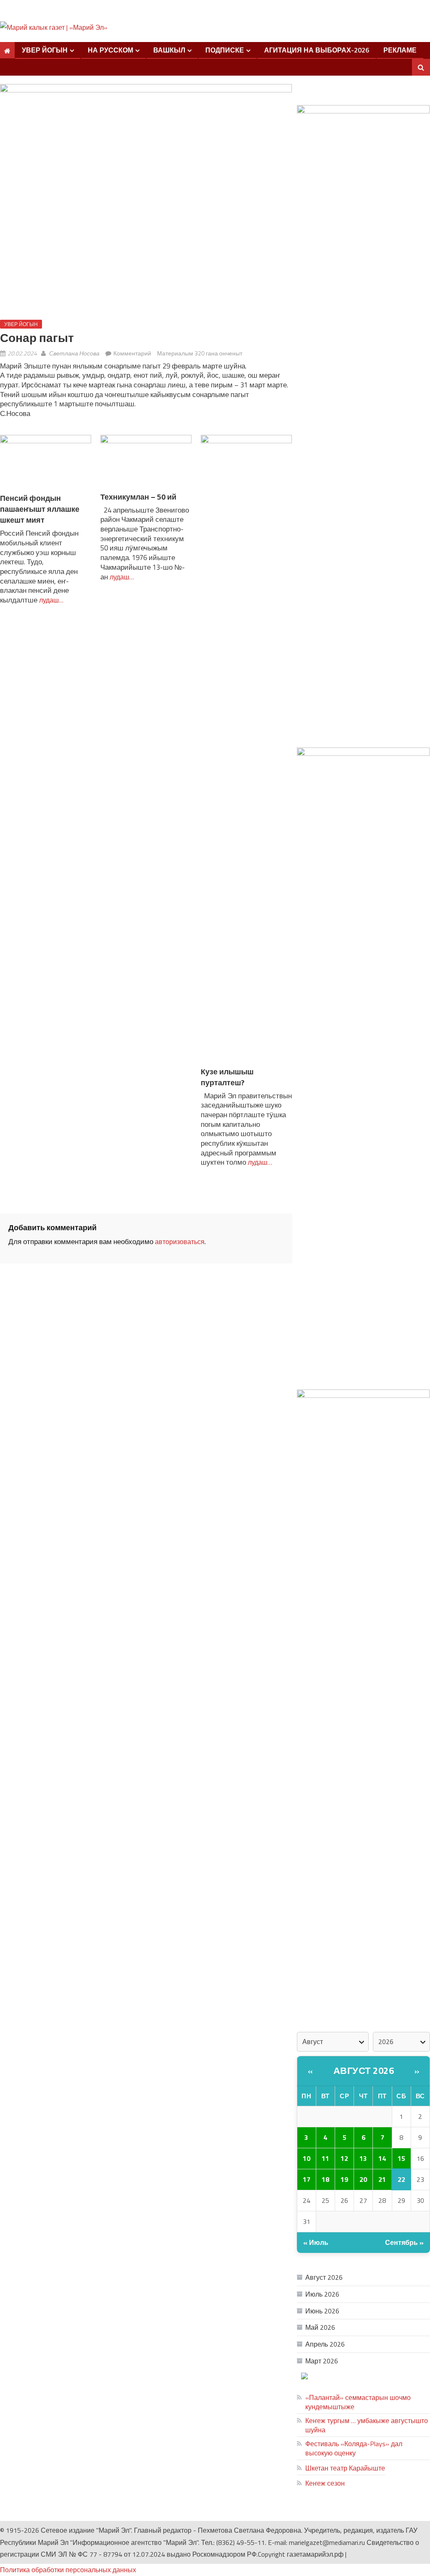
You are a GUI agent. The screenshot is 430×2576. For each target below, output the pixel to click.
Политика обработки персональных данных (68, 2570)
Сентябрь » (404, 2242)
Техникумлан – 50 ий (138, 497)
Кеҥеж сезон (325, 2483)
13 (363, 2158)
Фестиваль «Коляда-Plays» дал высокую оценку (354, 2448)
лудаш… (50, 600)
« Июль (316, 2242)
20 (363, 2179)
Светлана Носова (74, 353)
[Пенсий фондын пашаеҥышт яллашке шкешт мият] (46, 463)
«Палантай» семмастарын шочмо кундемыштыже (358, 2402)
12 (344, 2158)
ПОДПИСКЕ (225, 50)
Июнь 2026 (322, 2311)
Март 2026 (322, 2361)
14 (382, 2158)
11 (325, 2158)
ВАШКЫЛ (169, 50)
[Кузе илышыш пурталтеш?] (246, 750)
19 (344, 2179)
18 (325, 2179)
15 (401, 2158)
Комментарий (132, 353)
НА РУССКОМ (110, 50)
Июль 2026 (322, 2294)
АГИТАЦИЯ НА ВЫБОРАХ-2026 (317, 50)
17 (307, 2179)
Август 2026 (364, 2071)
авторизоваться (180, 1242)
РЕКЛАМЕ (400, 50)
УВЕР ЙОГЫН (45, 50)
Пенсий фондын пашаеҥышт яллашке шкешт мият (40, 509)
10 (307, 2158)
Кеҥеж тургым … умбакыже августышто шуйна (367, 2425)
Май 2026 (320, 2327)
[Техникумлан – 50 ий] (146, 463)
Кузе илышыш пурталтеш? (227, 1077)
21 (382, 2179)
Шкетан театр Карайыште (345, 2468)
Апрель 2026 (325, 2344)
